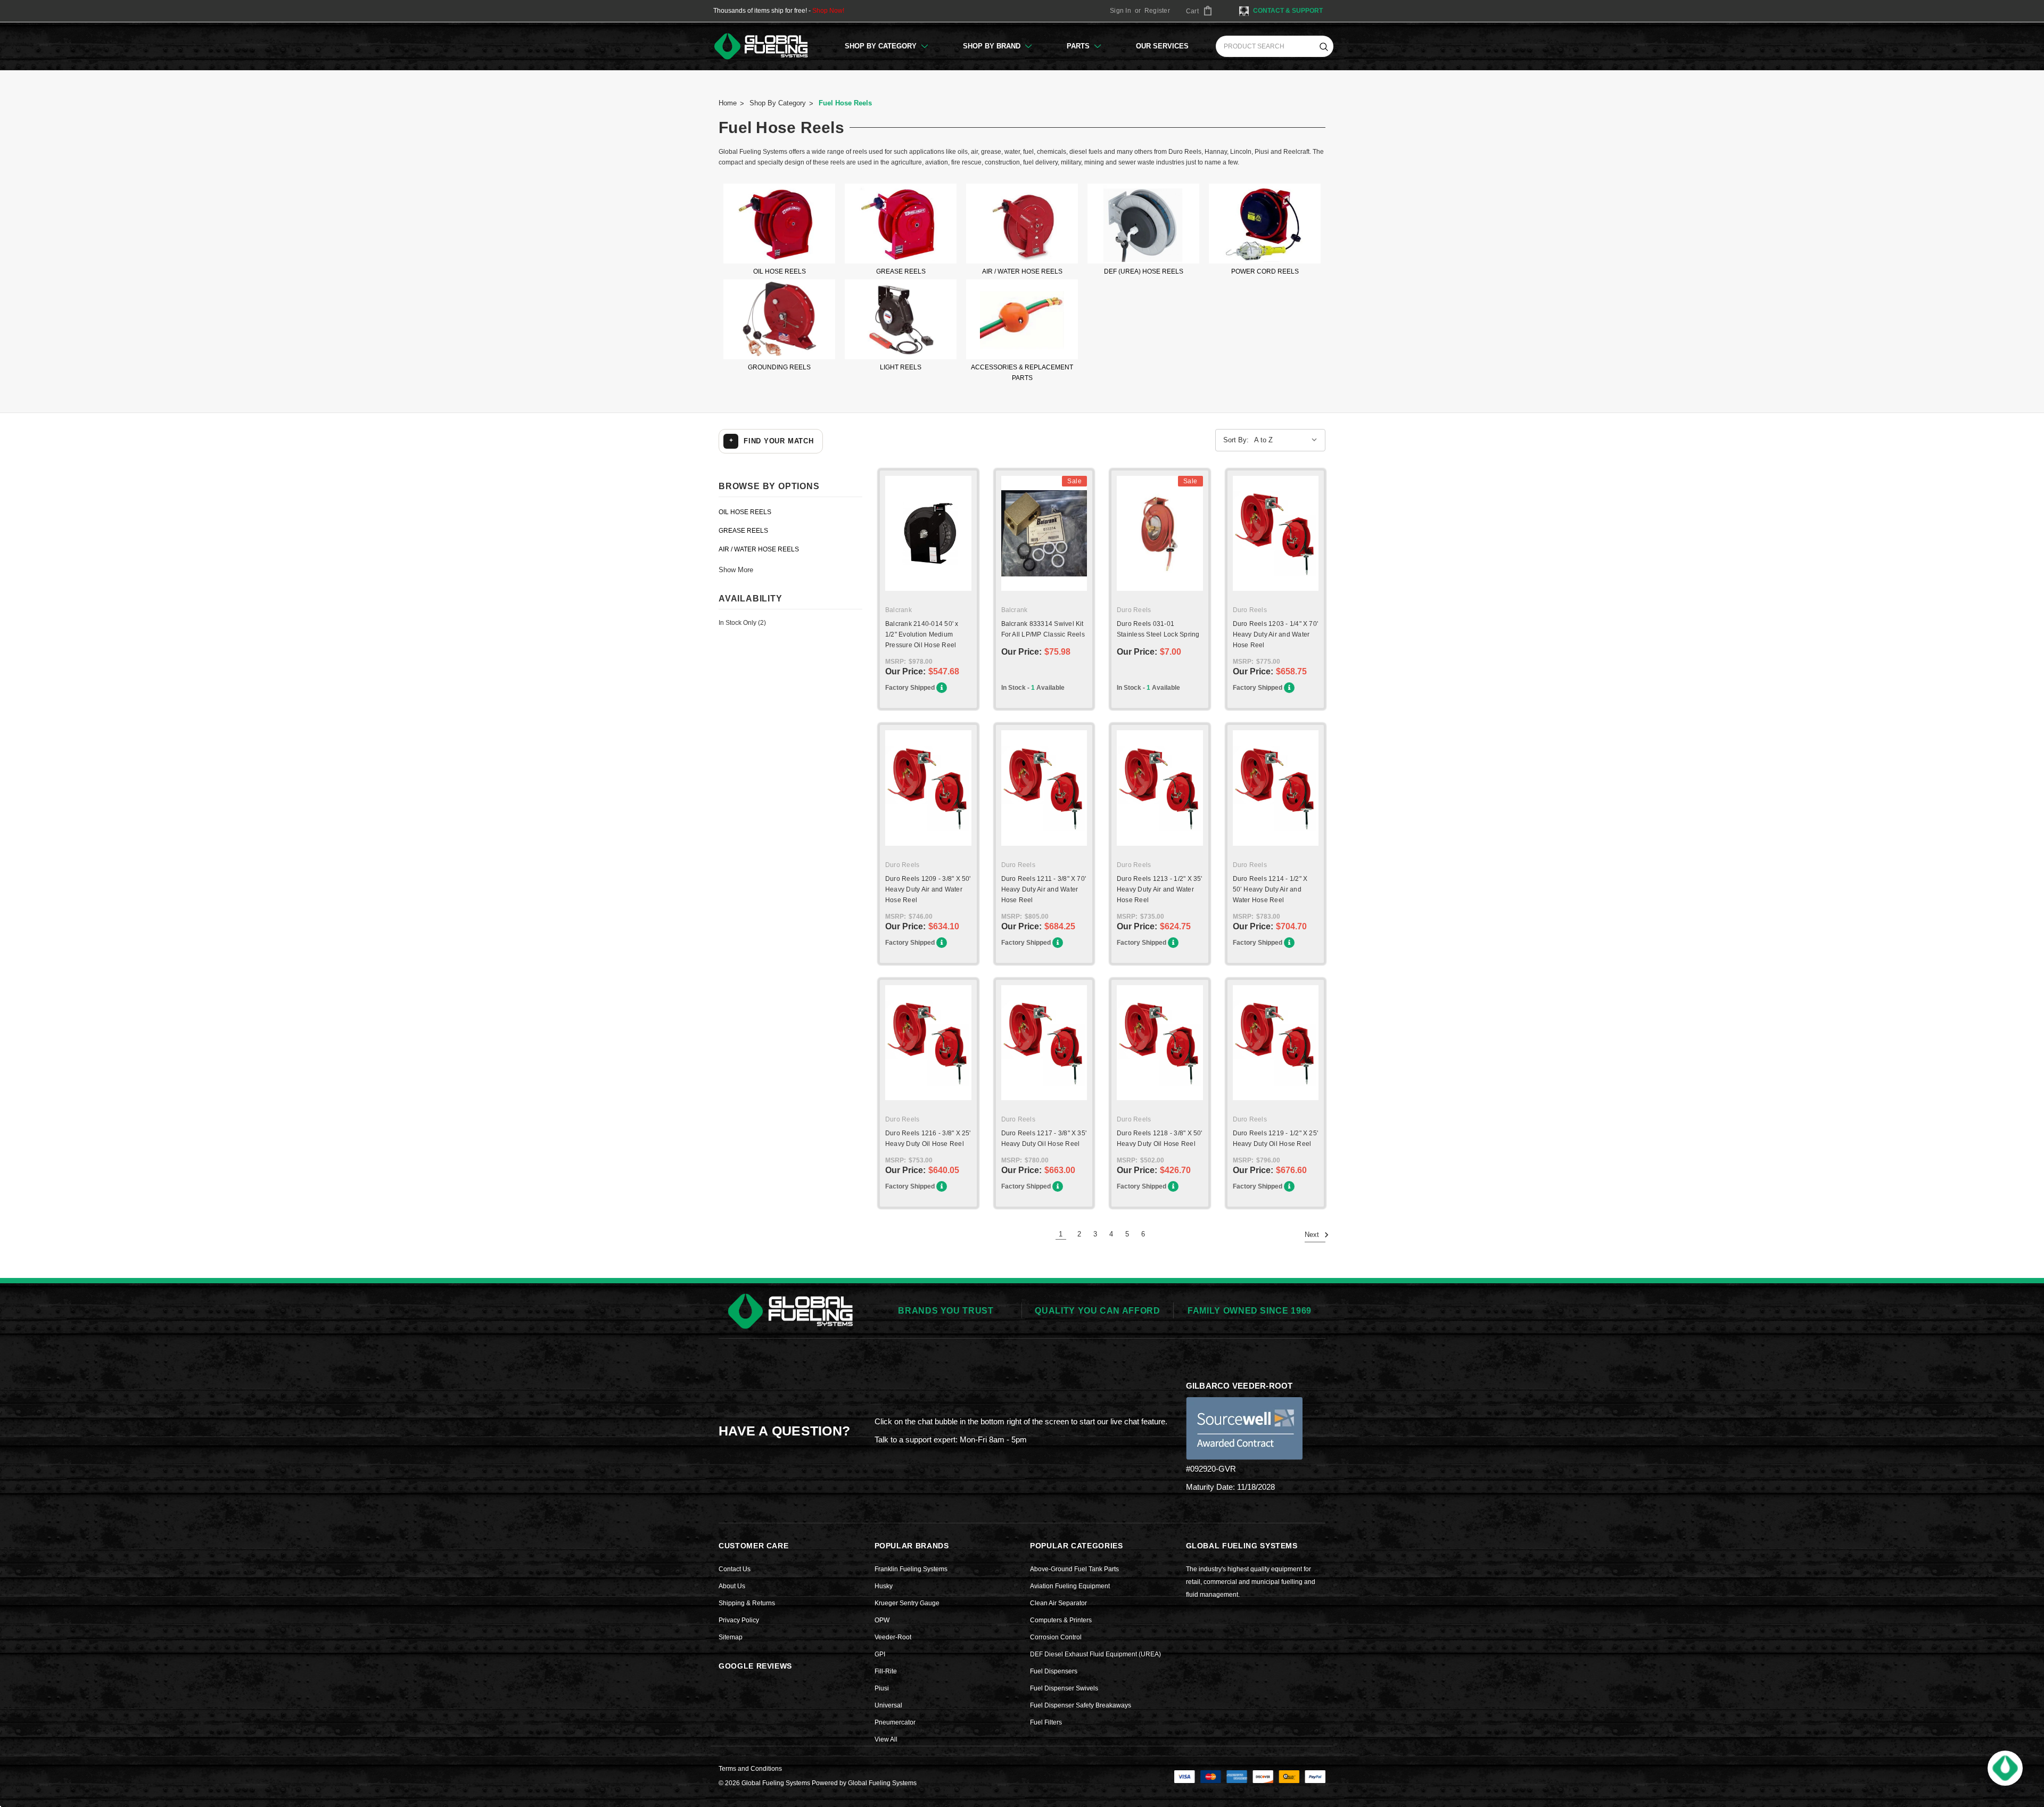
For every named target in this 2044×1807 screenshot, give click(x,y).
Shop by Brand (993, 46)
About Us (732, 1586)
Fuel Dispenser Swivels (1064, 1688)
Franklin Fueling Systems (911, 1569)
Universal (888, 1705)
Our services (1162, 46)
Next (1313, 1235)
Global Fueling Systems (882, 1783)
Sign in (1120, 11)
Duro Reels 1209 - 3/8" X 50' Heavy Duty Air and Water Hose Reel (928, 889)
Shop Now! (828, 11)
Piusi (882, 1688)
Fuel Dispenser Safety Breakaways (1081, 1705)
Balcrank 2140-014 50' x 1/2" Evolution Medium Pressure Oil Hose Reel (922, 634)
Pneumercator (895, 1722)
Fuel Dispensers (1054, 1671)
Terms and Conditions (750, 1769)
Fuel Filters (1046, 1722)
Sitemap (731, 1637)
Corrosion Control (1056, 1637)
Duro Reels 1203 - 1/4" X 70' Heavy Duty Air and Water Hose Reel (1276, 634)
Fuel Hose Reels (845, 103)
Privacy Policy (739, 1620)
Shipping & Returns (747, 1603)
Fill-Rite (886, 1671)
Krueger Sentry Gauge (907, 1603)
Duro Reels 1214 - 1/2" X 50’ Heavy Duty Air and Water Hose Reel (1270, 889)
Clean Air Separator (1058, 1603)
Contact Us (735, 1569)
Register (1157, 11)
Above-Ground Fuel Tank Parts (1074, 1569)
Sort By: (1236, 440)
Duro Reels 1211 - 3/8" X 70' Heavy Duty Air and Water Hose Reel (1044, 889)
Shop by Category (882, 46)
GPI (880, 1654)
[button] (2005, 1768)
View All (886, 1739)
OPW (882, 1620)
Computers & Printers (1061, 1620)
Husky (884, 1586)
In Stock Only (742, 623)
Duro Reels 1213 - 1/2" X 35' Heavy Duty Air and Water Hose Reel (1160, 889)
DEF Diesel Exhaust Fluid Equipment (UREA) (1095, 1654)
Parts (1079, 46)
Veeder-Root (893, 1637)
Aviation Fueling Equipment (1070, 1586)
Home (728, 103)
